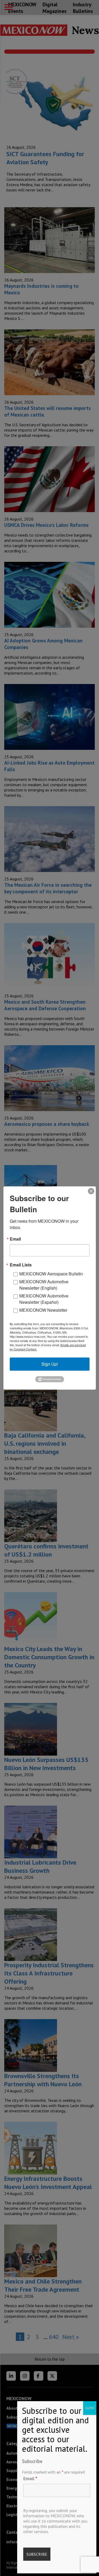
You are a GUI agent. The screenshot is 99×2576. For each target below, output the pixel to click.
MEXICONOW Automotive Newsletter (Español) (44, 1299)
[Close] (91, 1191)
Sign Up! (50, 1364)
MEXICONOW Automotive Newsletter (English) (44, 1285)
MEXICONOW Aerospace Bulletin (51, 1274)
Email (30, 2478)
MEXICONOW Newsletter (43, 1310)
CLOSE (90, 2408)
